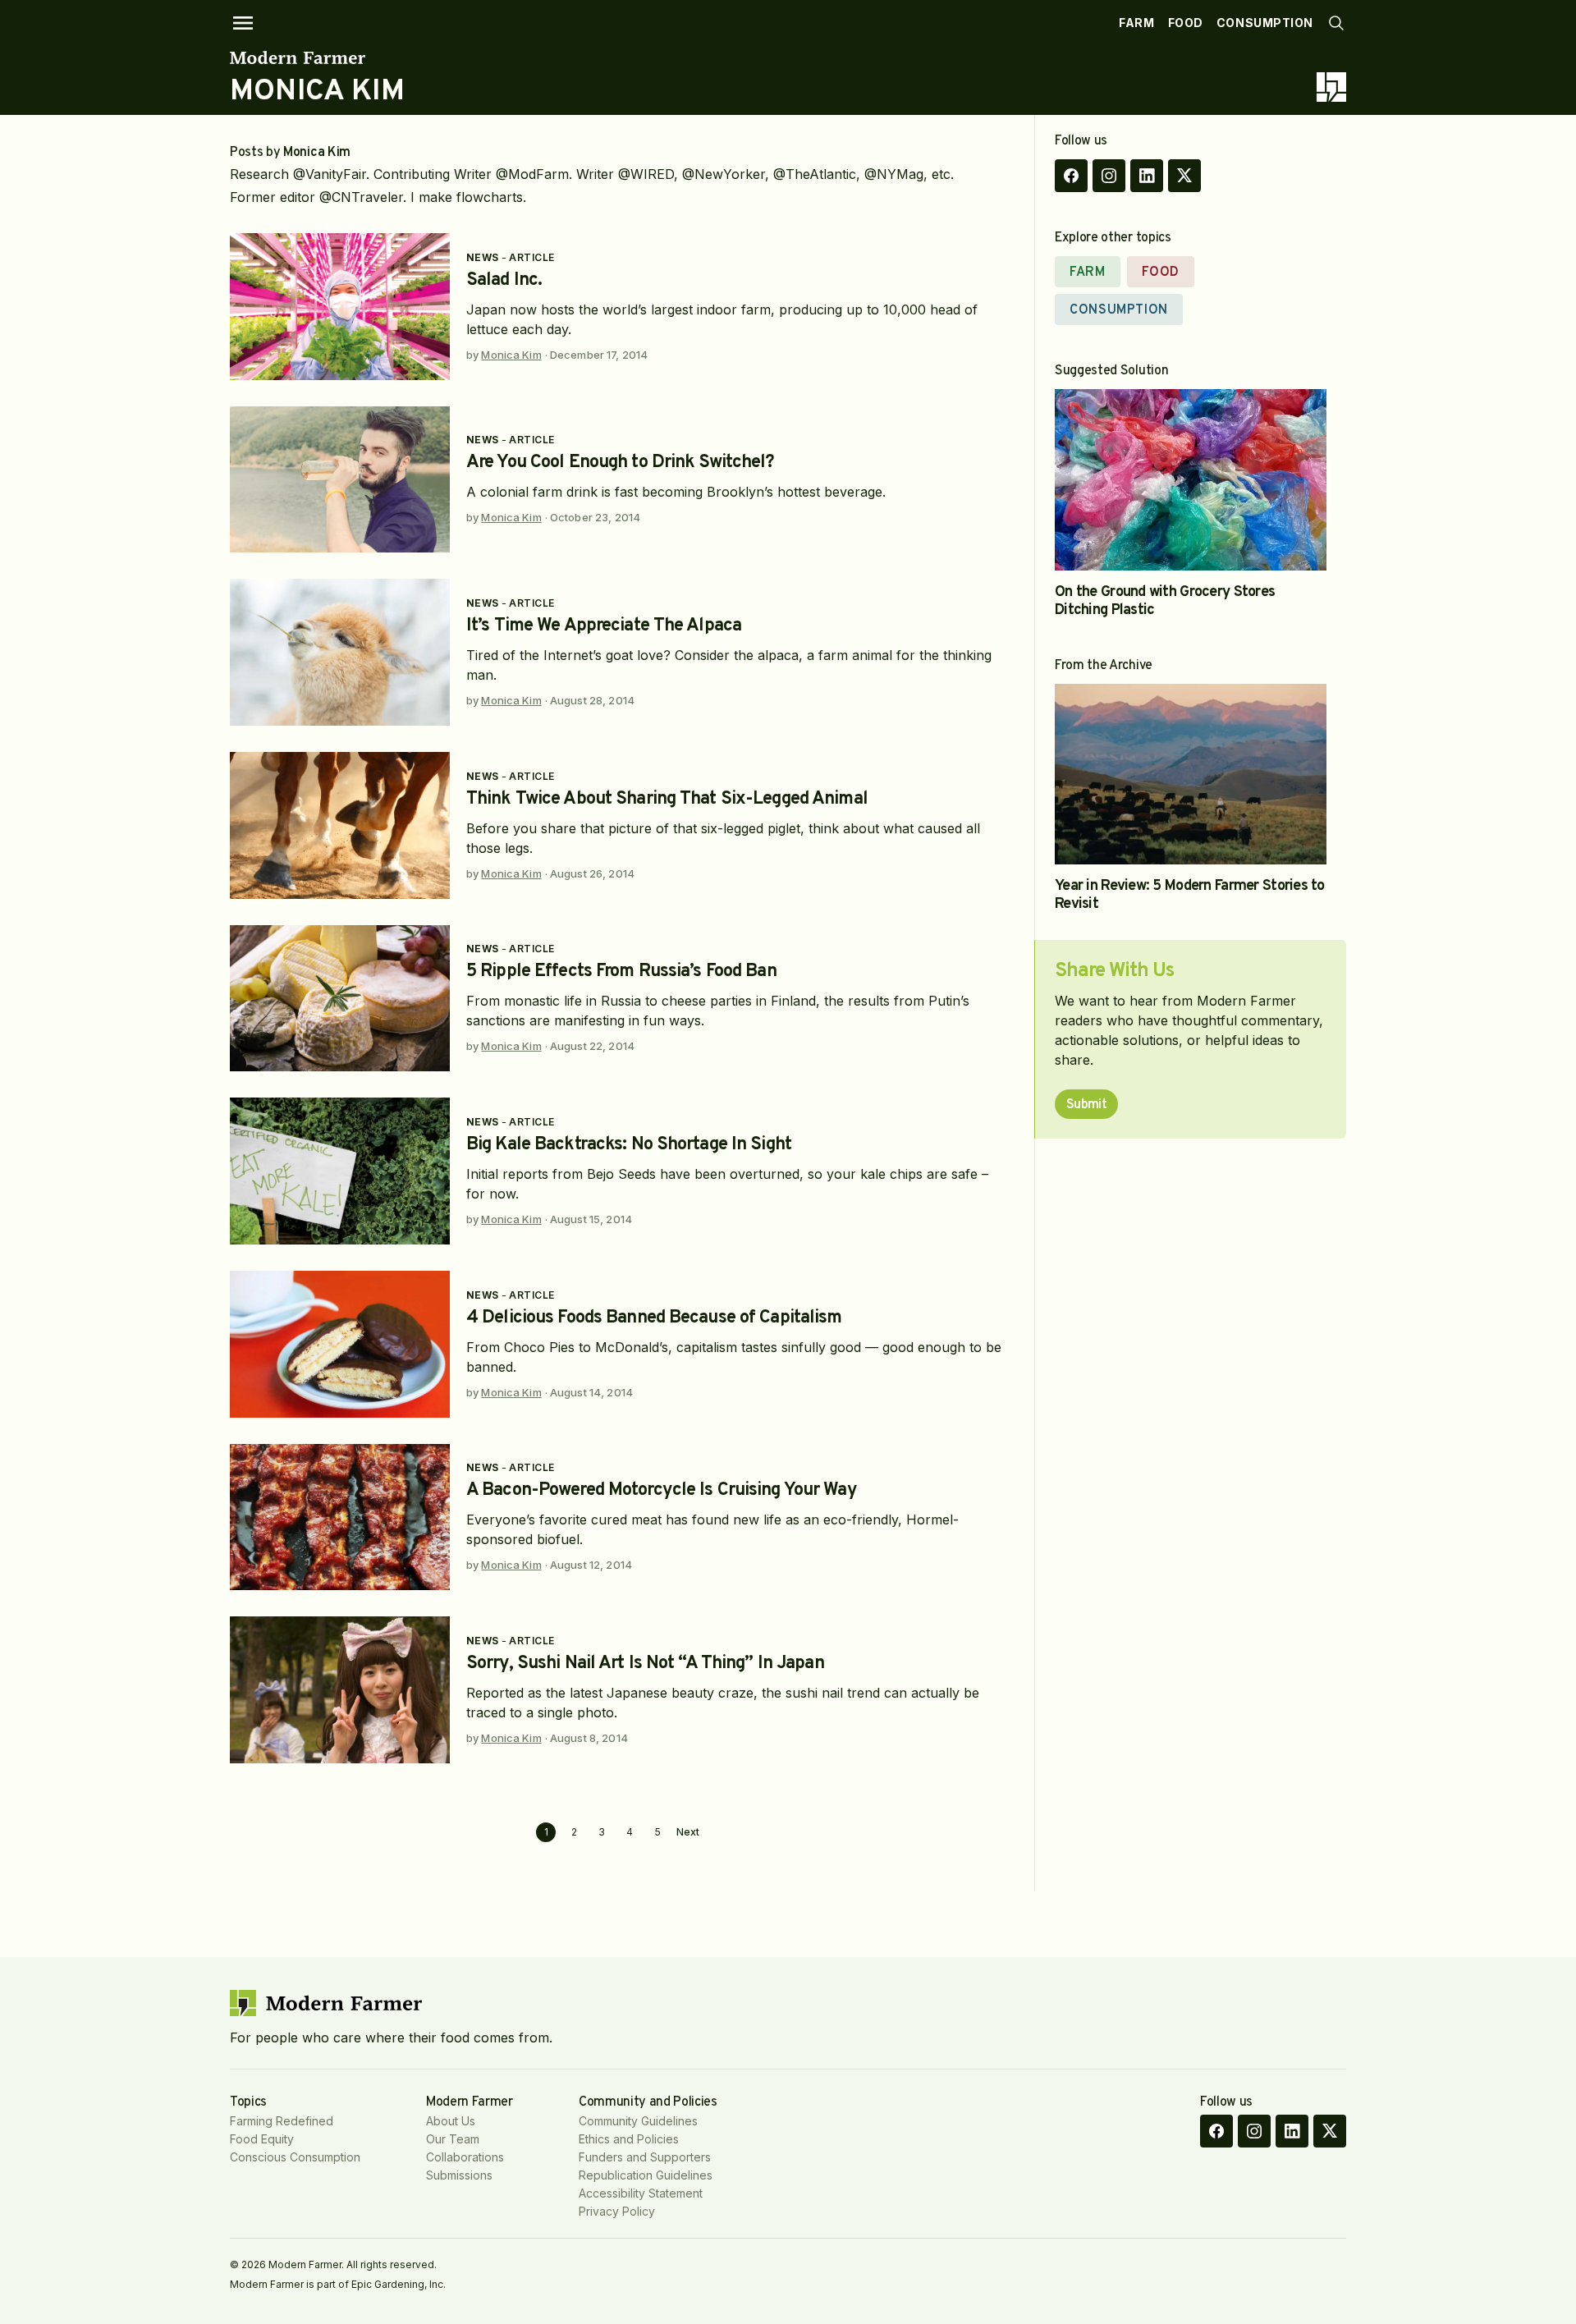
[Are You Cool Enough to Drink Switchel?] (340, 480)
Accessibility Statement (641, 2193)
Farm (1136, 23)
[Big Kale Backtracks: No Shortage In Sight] (340, 1171)
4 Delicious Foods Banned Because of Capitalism (654, 1318)
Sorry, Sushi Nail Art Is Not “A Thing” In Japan (645, 1664)
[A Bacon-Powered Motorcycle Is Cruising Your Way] (340, 1517)
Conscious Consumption (295, 2157)
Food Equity (262, 2139)
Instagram (1109, 176)
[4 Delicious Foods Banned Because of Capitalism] (340, 1344)
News (483, 257)
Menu (243, 23)
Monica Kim (511, 355)
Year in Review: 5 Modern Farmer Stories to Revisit (1190, 895)
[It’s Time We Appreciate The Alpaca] (340, 652)
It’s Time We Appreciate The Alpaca (604, 626)
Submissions (459, 2175)
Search (1336, 23)
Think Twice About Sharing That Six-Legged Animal (667, 799)
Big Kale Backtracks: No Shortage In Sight (629, 1145)
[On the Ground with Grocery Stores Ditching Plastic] (1191, 480)
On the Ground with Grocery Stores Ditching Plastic (1165, 601)
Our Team (453, 2139)
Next (688, 1832)
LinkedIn (1147, 176)
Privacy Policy (617, 2211)
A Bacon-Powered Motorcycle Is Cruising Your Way (662, 1490)
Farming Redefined (282, 2121)
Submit (1086, 1105)
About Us (451, 2121)
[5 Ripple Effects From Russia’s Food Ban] (340, 999)
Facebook (1071, 176)
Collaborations (465, 2157)
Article (531, 257)
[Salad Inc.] (340, 307)
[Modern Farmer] (317, 57)
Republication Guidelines (646, 2175)
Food (1186, 23)
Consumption (1265, 23)
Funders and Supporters (645, 2157)
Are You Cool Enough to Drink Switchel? (621, 463)
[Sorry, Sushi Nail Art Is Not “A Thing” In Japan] (340, 1690)
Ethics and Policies (629, 2139)
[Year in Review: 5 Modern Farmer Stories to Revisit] (1191, 775)
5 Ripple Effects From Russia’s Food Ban (621, 972)
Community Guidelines (638, 2121)
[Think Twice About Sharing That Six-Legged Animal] (340, 825)
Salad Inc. (504, 280)
